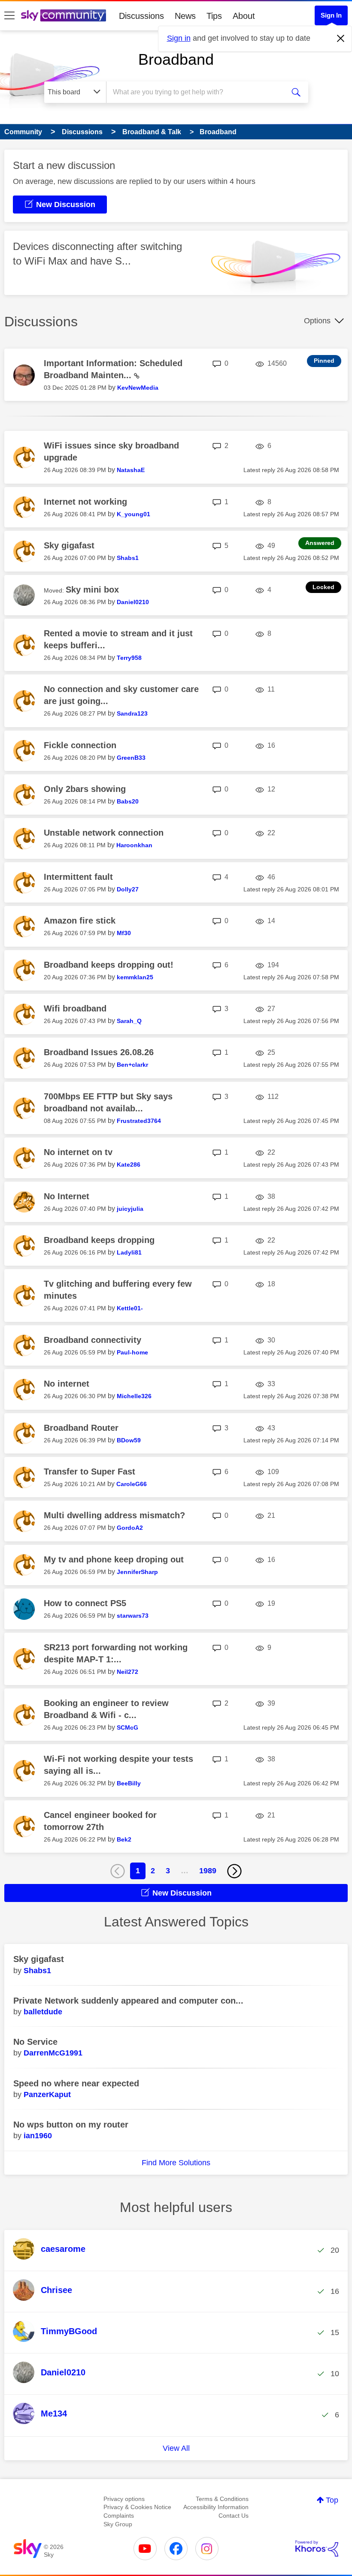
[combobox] (197, 92)
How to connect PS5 (85, 1603)
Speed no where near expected (76, 2083)
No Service (35, 2042)
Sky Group (118, 2524)
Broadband (176, 59)
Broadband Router (81, 1428)
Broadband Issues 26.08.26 (99, 1052)
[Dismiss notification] (341, 39)
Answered (320, 543)
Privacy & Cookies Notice (137, 2507)
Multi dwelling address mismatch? (114, 1515)
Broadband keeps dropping (99, 1240)
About (244, 16)
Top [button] (332, 2500)
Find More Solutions (176, 2163)
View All (176, 2448)
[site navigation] (9, 16)
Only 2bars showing (85, 789)
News (185, 16)
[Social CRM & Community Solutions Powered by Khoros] (317, 2549)
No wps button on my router (71, 2125)
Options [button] (317, 321)
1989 (208, 1871)
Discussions (141, 16)
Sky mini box (92, 590)
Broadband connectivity (93, 1340)
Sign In (331, 15)
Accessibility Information (216, 2507)
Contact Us (234, 2516)
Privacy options (124, 2499)
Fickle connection (80, 745)
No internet (67, 1384)
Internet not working (85, 502)
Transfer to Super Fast (90, 1472)
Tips (214, 16)
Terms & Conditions (222, 2499)
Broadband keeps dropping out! (109, 965)
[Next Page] (234, 1871)
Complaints (119, 2516)
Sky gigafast (69, 545)
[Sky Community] (64, 15)
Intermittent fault (78, 877)
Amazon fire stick (80, 921)
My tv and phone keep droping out (114, 1559)
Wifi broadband (75, 1008)
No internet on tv (78, 1152)
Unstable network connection (104, 833)
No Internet (67, 1196)
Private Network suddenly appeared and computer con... (128, 2001)
